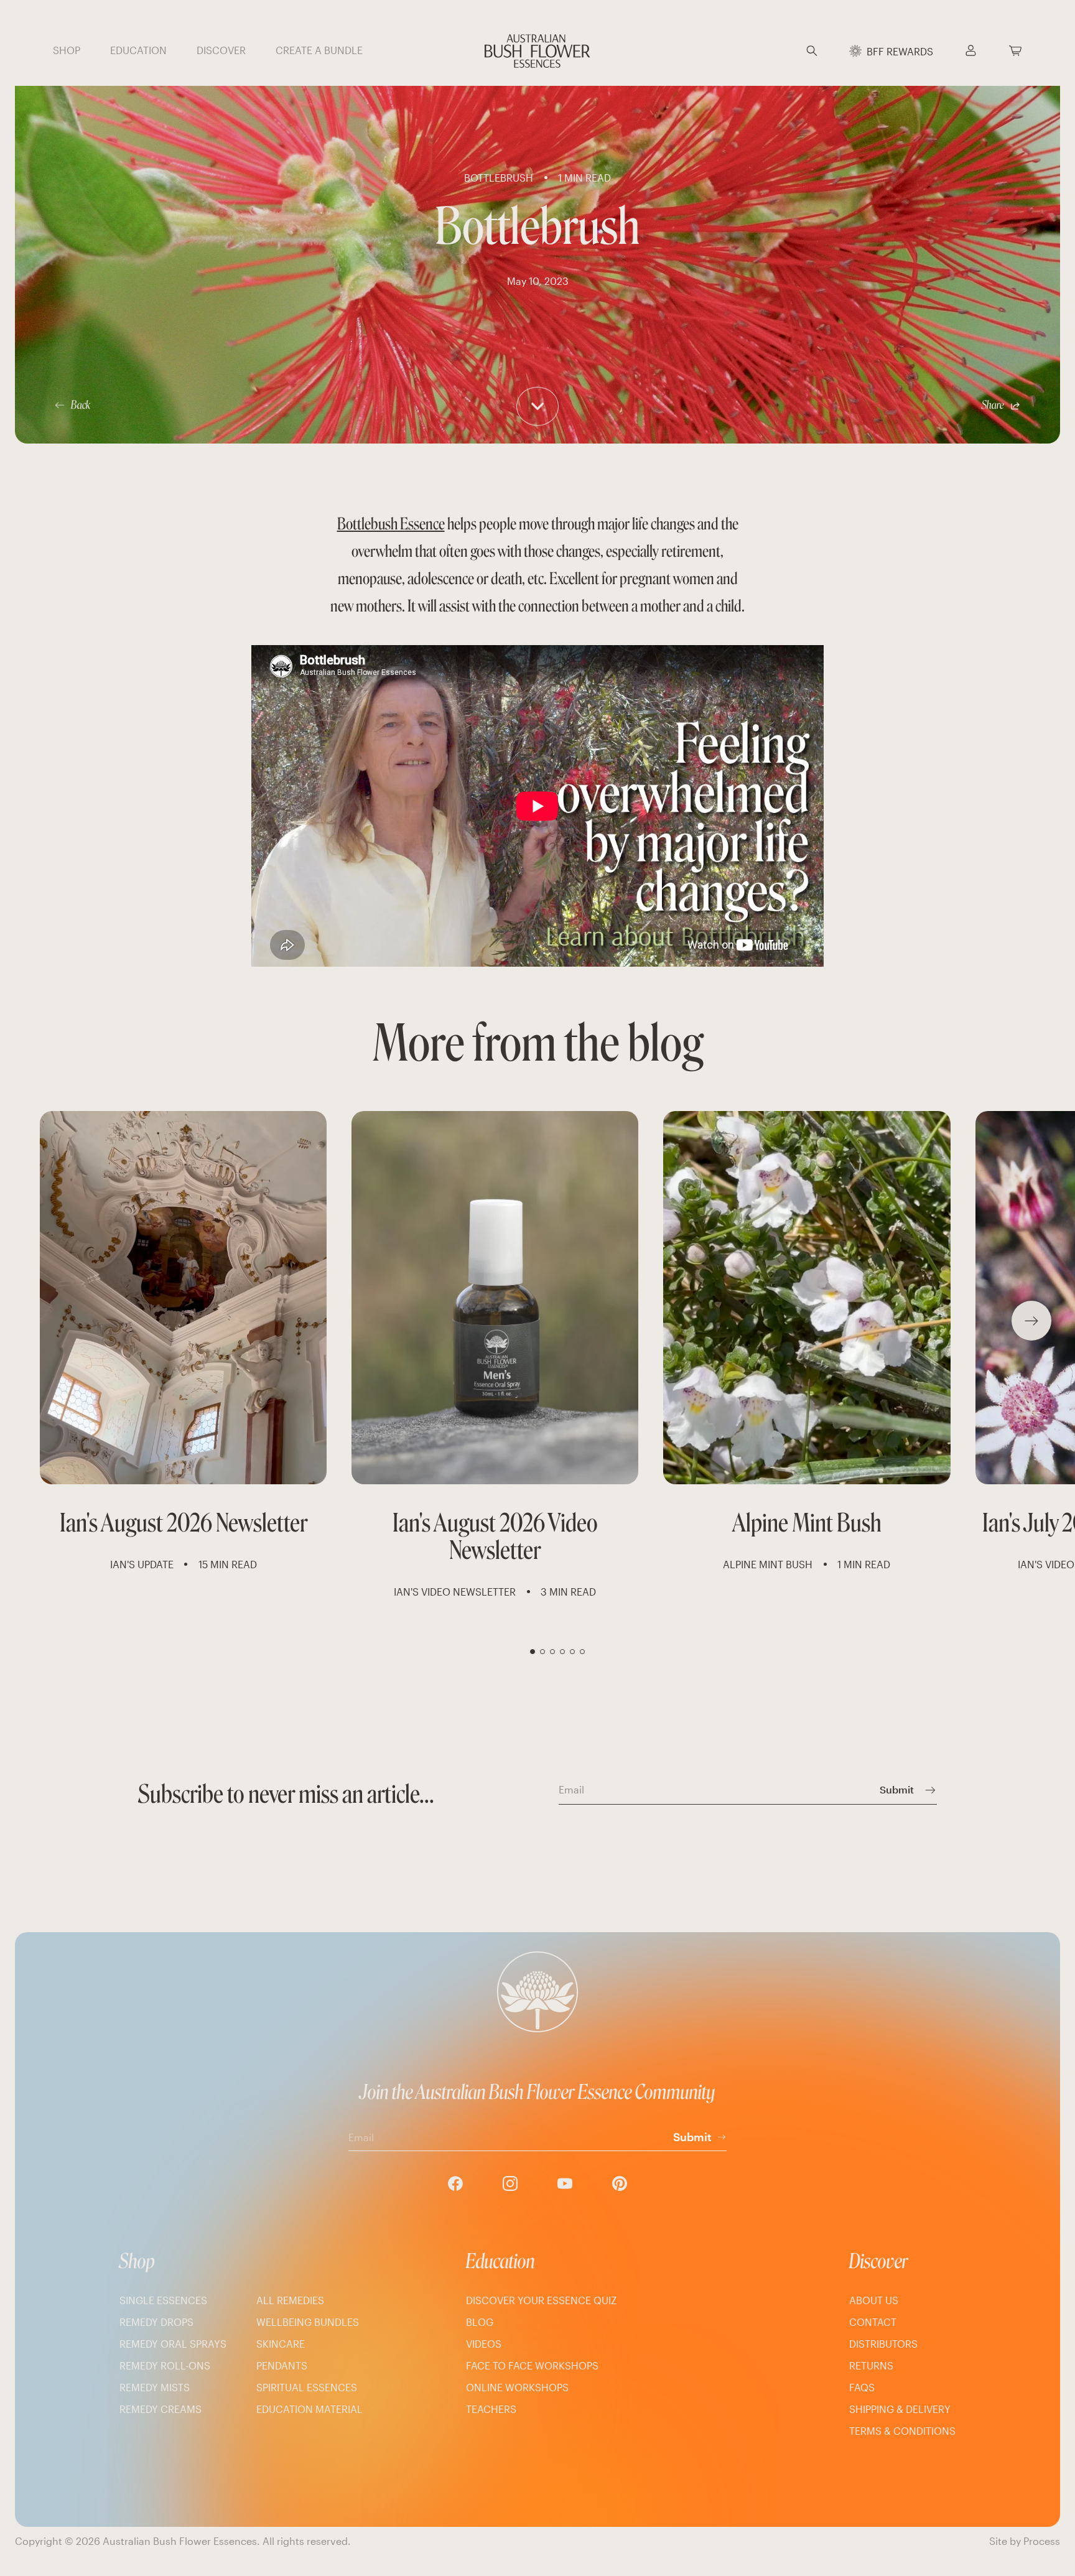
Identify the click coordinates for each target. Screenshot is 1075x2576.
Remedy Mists (155, 2387)
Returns (871, 2365)
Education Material (309, 2409)
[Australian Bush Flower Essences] (537, 51)
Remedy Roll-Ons (165, 2365)
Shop (137, 2261)
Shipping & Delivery (900, 2409)
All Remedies (290, 2300)
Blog (480, 2322)
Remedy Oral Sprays (173, 2344)
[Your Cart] (1015, 51)
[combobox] (829, 51)
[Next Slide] (1031, 1321)
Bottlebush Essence (391, 524)
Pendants (282, 2365)
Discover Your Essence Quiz (542, 2300)
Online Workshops (517, 2387)
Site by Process (1025, 2541)
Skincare (281, 2344)
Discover (879, 2261)
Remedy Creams (161, 2409)
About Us (874, 2300)
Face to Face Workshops (532, 2365)
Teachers (491, 2409)
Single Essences (163, 2300)
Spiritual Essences (307, 2387)
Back (81, 405)
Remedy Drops (156, 2322)
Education (500, 2261)
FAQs (862, 2387)
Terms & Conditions (902, 2431)
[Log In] (970, 51)
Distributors (883, 2344)
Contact (873, 2322)
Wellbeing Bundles (308, 2322)
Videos (484, 2344)
